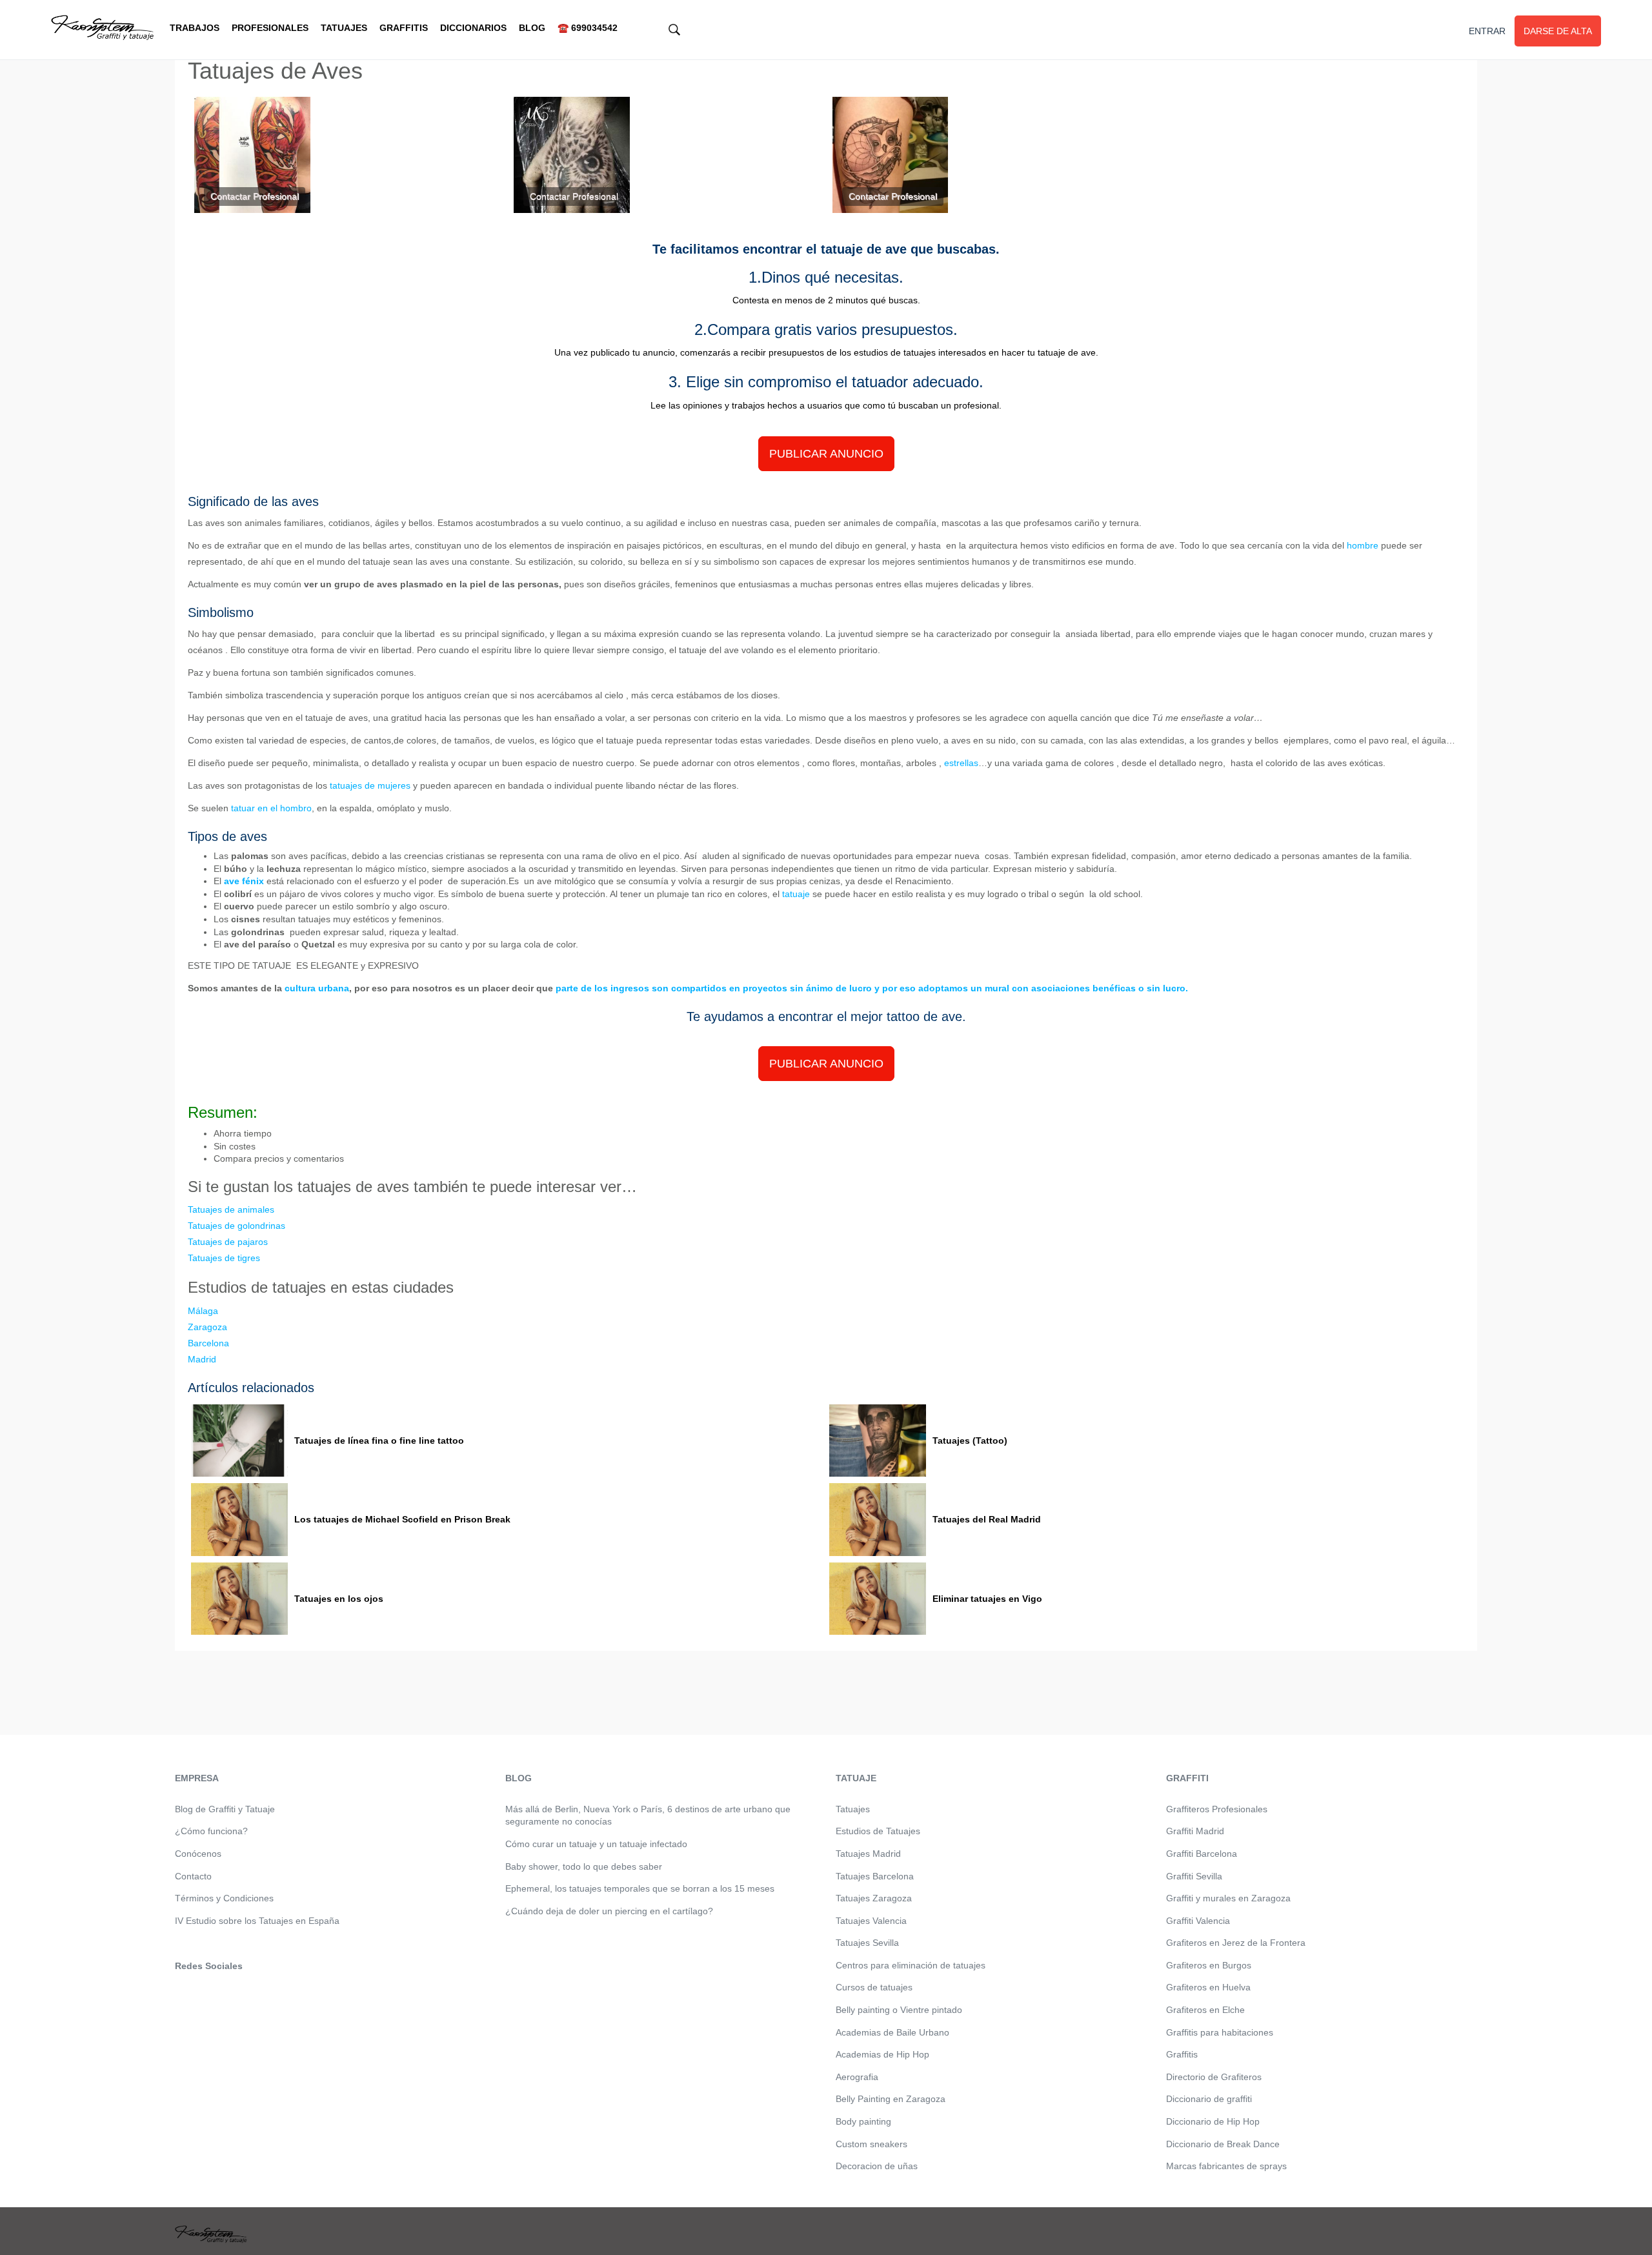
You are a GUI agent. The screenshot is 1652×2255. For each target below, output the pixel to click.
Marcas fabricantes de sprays (1226, 2166)
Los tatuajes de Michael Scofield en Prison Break (402, 1519)
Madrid (202, 1359)
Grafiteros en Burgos (1209, 1965)
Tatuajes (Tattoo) (970, 1441)
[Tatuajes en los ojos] (239, 1599)
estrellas (961, 763)
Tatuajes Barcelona (875, 1876)
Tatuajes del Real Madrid (987, 1519)
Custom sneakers (871, 2144)
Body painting (863, 2121)
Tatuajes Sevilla (867, 1943)
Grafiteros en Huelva (1208, 1987)
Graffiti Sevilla (1194, 1876)
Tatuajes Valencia (871, 1921)
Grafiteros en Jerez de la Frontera (1236, 1943)
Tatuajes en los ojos (339, 1599)
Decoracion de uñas (877, 2166)
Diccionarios (473, 28)
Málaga (203, 1311)
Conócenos (198, 1854)
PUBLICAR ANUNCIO (826, 454)
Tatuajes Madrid (868, 1854)
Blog (532, 28)
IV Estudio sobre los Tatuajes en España (257, 1921)
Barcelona (208, 1343)
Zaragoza (207, 1327)
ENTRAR (1487, 31)
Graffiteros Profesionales (1217, 1809)
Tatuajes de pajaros (228, 1242)
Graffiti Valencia (1198, 1921)
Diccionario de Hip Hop (1213, 2121)
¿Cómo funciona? (211, 1831)
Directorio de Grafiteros (1214, 2077)
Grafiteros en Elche (1205, 2010)
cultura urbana (317, 988)
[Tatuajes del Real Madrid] (878, 1520)
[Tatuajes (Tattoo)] (878, 1441)
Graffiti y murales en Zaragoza (1228, 1898)
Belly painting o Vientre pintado (899, 2010)
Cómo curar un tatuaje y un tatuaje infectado (596, 1844)
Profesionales (270, 28)
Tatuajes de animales (231, 1209)
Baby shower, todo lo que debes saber (584, 1866)
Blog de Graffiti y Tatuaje (225, 1809)
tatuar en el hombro (271, 808)
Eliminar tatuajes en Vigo (987, 1599)
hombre (1363, 545)
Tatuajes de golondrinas (237, 1226)
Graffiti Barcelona (1202, 1854)
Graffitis (404, 28)
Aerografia (857, 2077)
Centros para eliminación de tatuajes (911, 1965)
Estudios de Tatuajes (878, 1831)
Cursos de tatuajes (874, 1987)
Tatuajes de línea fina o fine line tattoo (379, 1441)
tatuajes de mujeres (370, 785)
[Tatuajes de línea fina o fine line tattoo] (239, 1441)
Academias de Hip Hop (882, 2054)
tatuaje (796, 894)
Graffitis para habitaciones (1220, 2032)
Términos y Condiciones (224, 1898)
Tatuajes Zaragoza (874, 1898)
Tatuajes (344, 28)
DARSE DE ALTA (1558, 31)
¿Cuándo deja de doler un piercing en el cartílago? (609, 1911)
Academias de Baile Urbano (892, 2032)
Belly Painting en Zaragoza (891, 2099)
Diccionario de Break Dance (1223, 2144)
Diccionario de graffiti (1209, 2099)
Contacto (193, 1876)
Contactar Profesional (255, 196)
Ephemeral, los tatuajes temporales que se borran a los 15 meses (640, 1888)
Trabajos (195, 28)
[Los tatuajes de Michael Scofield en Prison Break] (239, 1520)
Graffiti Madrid (1195, 1831)
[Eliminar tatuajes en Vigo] (878, 1599)
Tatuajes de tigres (224, 1258)
